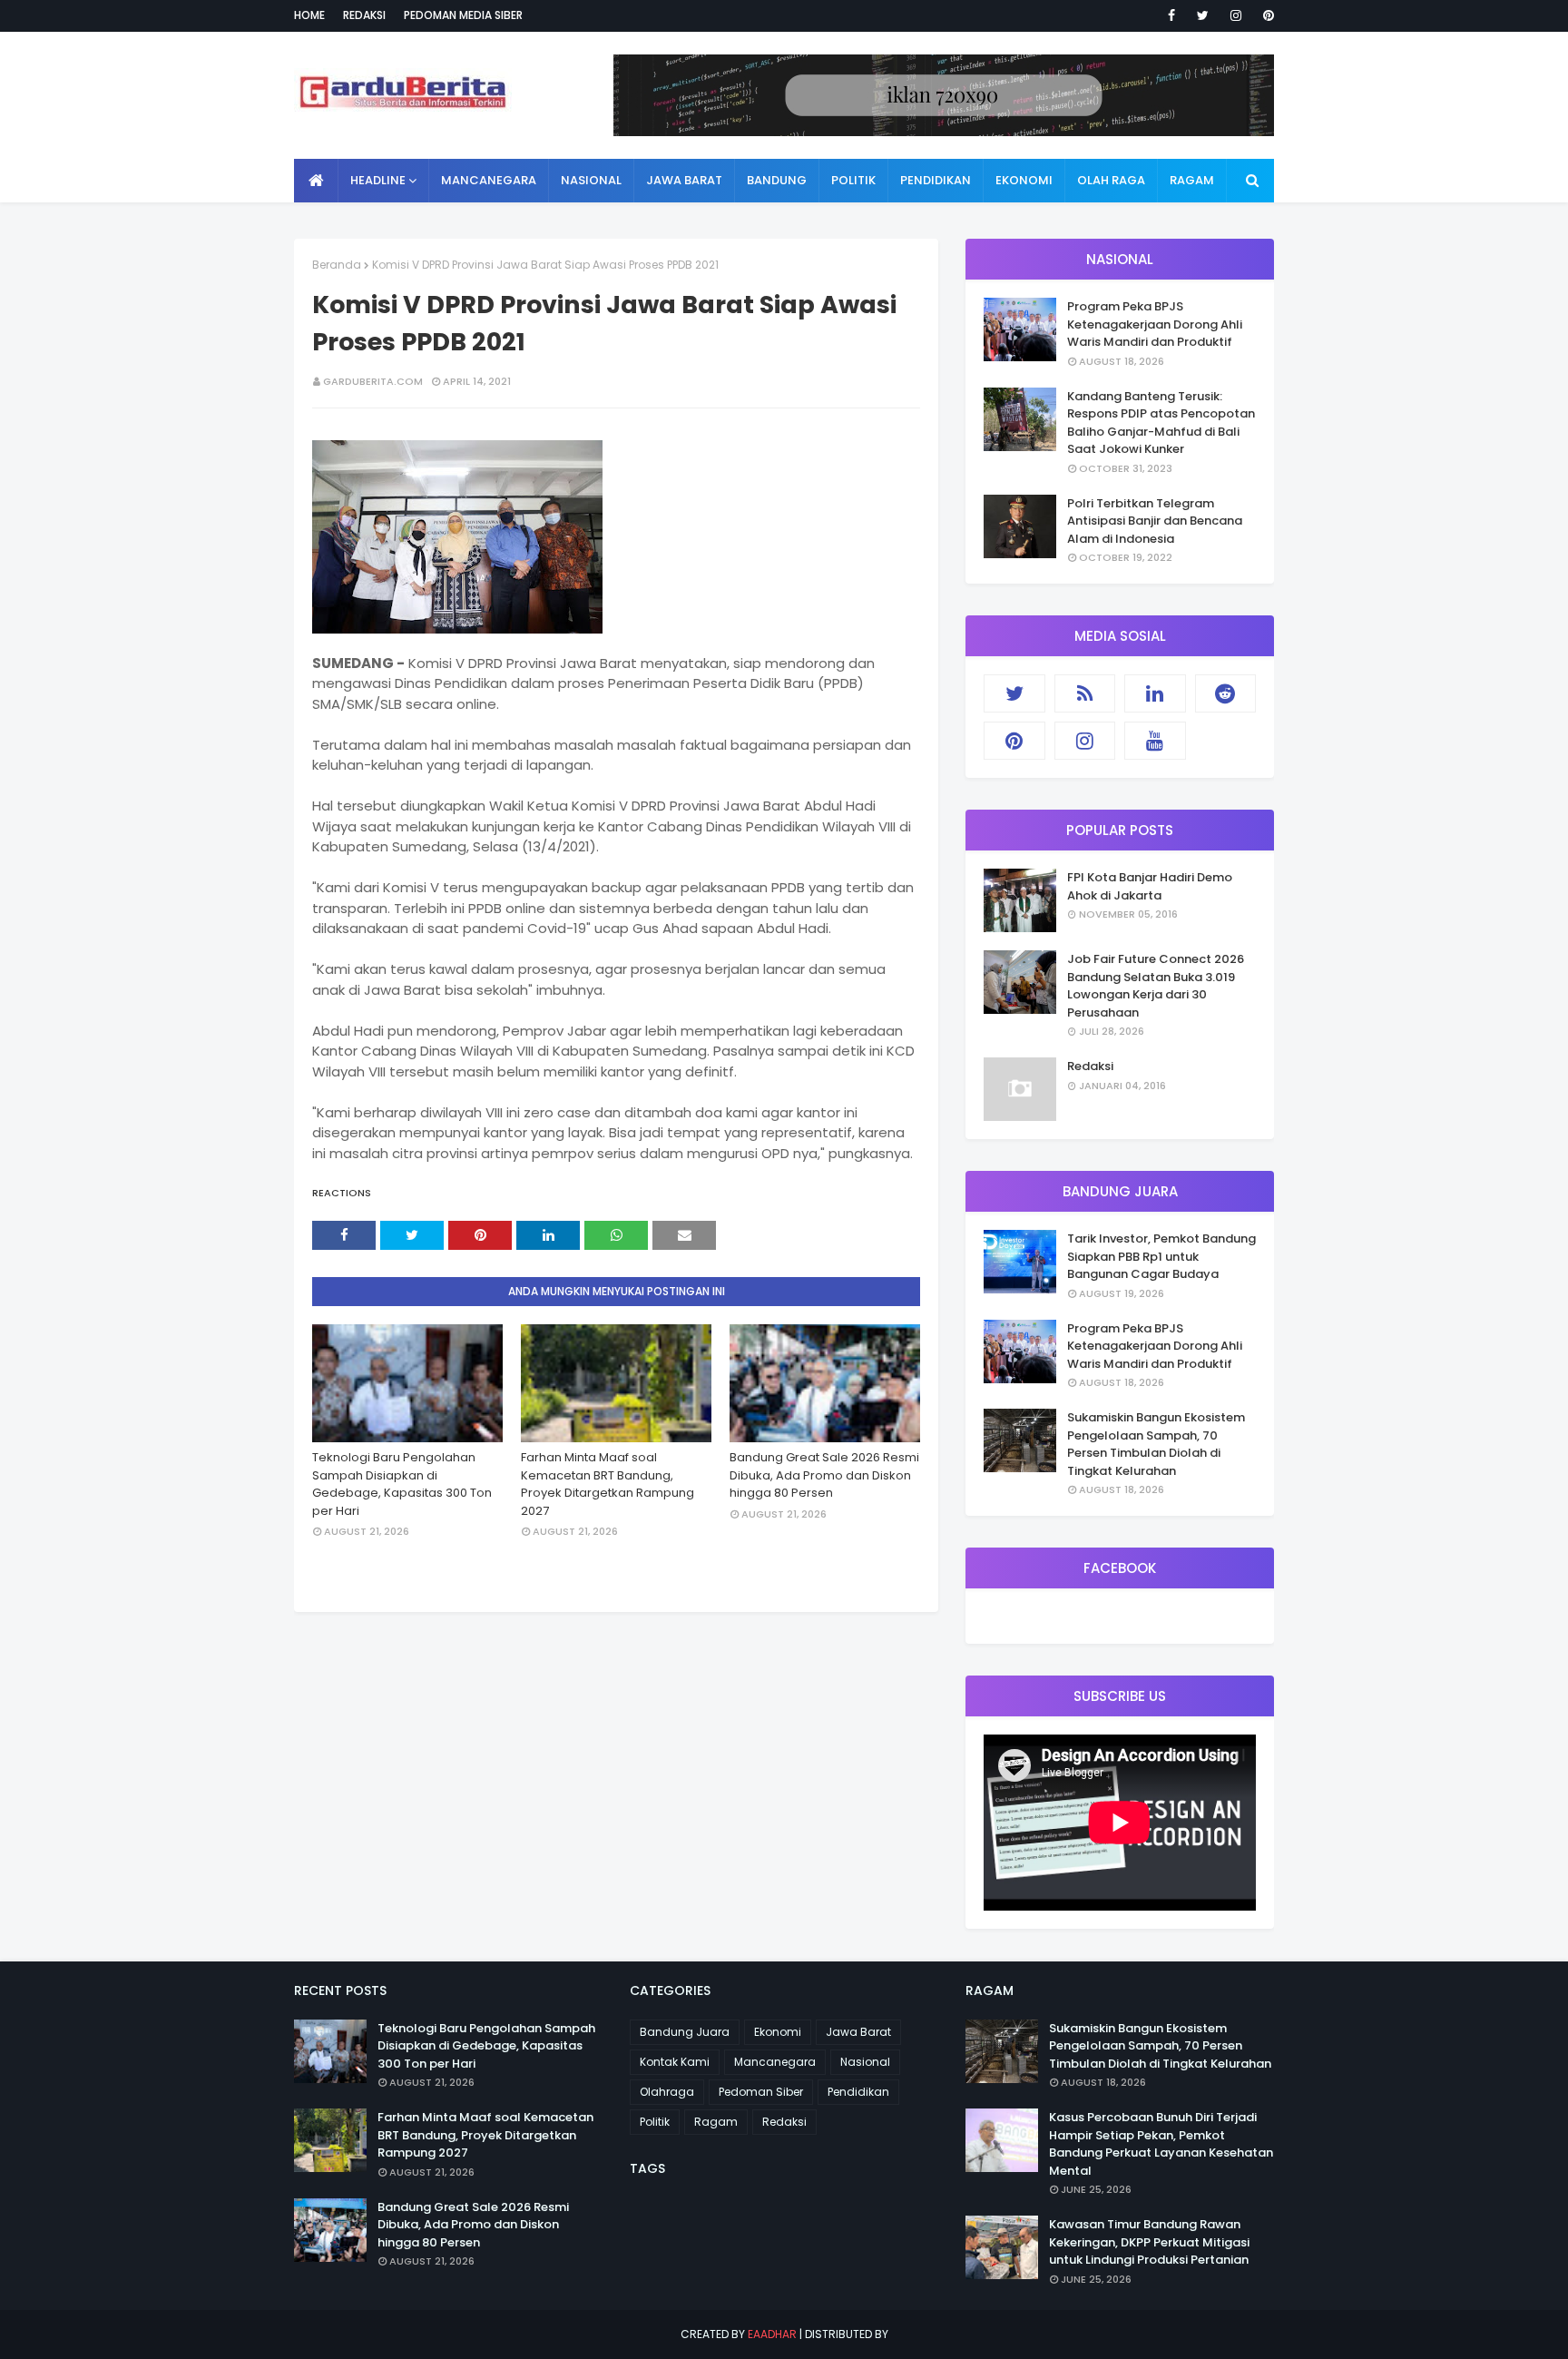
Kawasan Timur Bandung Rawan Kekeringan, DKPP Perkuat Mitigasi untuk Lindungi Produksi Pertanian (1149, 2242)
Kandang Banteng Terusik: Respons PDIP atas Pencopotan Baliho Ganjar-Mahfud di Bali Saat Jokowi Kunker (1161, 423)
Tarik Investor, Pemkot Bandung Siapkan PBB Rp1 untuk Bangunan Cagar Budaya (1161, 1256)
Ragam (716, 2122)
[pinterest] (1265, 15)
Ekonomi (778, 2032)
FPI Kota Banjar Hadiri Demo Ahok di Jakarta (1150, 886)
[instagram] (1236, 15)
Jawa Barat (858, 2032)
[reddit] (1226, 693)
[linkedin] (1155, 693)
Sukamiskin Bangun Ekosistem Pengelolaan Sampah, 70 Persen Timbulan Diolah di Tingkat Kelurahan (1156, 1444)
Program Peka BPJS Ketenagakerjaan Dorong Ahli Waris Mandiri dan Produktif (1155, 324)
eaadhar (772, 2334)
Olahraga (667, 2092)
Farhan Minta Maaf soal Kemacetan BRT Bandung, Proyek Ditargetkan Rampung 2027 (608, 1484)
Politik (655, 2122)
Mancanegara (775, 2062)
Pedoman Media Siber (463, 15)
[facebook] (1171, 15)
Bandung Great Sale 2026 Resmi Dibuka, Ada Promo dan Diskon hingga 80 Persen (824, 1475)
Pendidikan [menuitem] (936, 180)
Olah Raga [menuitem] (1111, 180)
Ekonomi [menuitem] (1024, 180)
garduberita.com (373, 381)
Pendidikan (858, 2092)
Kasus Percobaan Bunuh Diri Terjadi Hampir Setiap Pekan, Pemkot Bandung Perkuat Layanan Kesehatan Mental (1161, 2144)
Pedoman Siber (761, 2092)
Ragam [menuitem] (1192, 180)
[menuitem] (316, 181)
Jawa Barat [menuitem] (684, 180)
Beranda (337, 265)
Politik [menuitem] (853, 180)
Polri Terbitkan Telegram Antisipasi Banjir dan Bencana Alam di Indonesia (1155, 521)
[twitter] (1203, 15)
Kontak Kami (675, 2062)
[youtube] (1155, 741)
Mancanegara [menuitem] (489, 180)
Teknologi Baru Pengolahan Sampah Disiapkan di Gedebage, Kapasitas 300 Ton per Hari (402, 1484)
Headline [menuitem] (378, 180)
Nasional (865, 2062)
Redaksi (364, 15)
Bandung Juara (685, 2032)
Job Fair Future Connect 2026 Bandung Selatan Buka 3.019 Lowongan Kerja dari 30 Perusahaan (1156, 986)
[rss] (1085, 693)
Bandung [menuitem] (777, 180)
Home (309, 15)
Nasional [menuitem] (591, 180)
